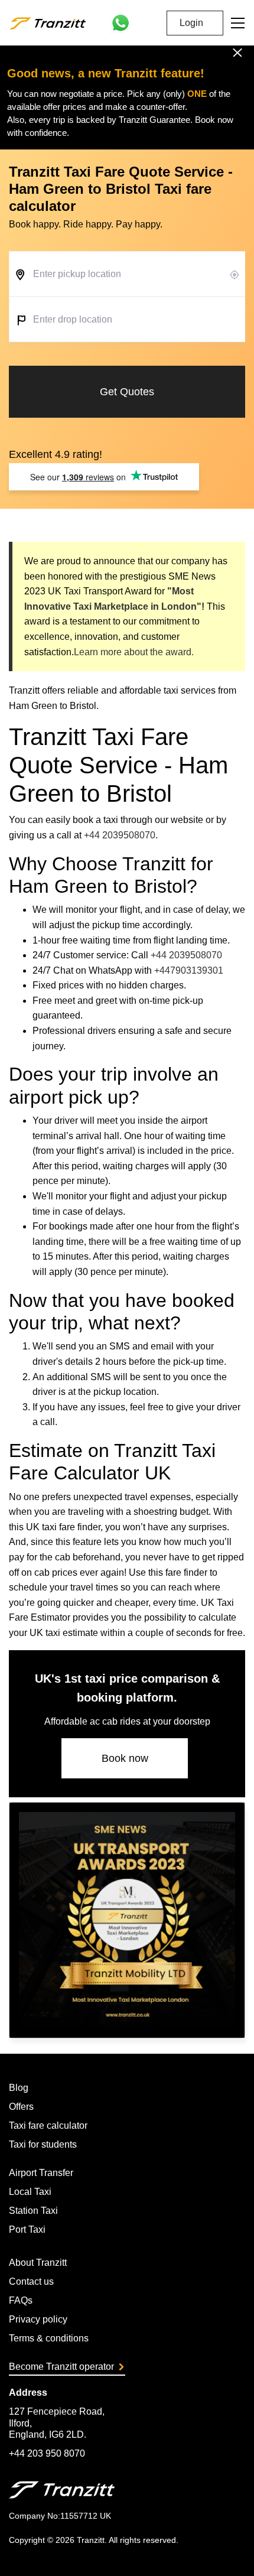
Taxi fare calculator (48, 2125)
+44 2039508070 (120, 835)
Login (191, 23)
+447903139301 (189, 970)
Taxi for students (43, 2144)
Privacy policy (38, 2319)
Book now (125, 1758)
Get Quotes (127, 392)
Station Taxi (33, 2211)
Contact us (31, 2281)
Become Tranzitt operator (61, 2367)
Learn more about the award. (134, 652)
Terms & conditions (49, 2338)
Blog (19, 2088)
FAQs (21, 2300)
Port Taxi (27, 2229)
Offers (21, 2107)
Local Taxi (30, 2192)
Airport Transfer (41, 2173)
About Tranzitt (38, 2263)
